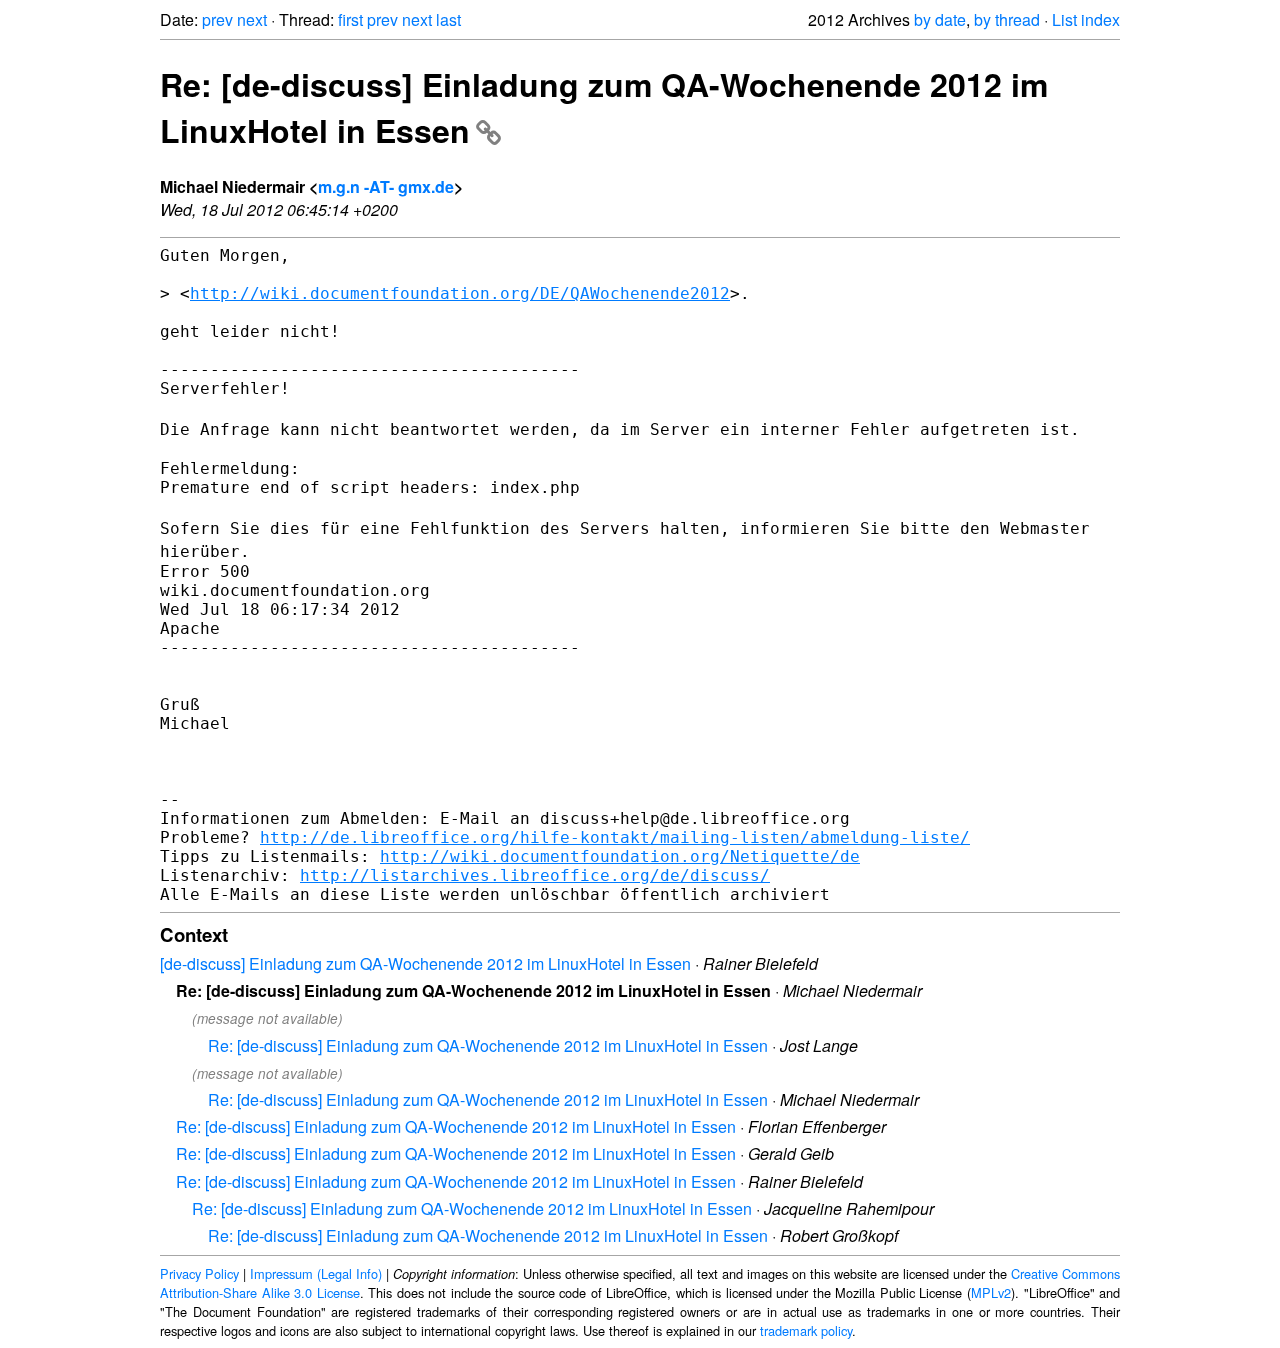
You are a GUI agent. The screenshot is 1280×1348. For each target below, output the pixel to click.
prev (217, 19)
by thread (1007, 19)
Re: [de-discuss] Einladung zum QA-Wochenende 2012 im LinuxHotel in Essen (488, 1045)
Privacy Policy (199, 1273)
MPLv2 (991, 1292)
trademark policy (806, 1330)
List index (1086, 19)
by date (940, 19)
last (448, 19)
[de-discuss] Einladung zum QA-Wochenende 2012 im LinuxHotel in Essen (425, 963)
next (252, 19)
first (350, 19)
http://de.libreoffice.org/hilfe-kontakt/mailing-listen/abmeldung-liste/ (615, 837)
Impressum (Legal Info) (316, 1273)
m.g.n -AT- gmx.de (386, 186)
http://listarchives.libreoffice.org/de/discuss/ (535, 875)
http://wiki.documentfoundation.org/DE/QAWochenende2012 (460, 293)
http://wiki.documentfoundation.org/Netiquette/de (620, 856)
